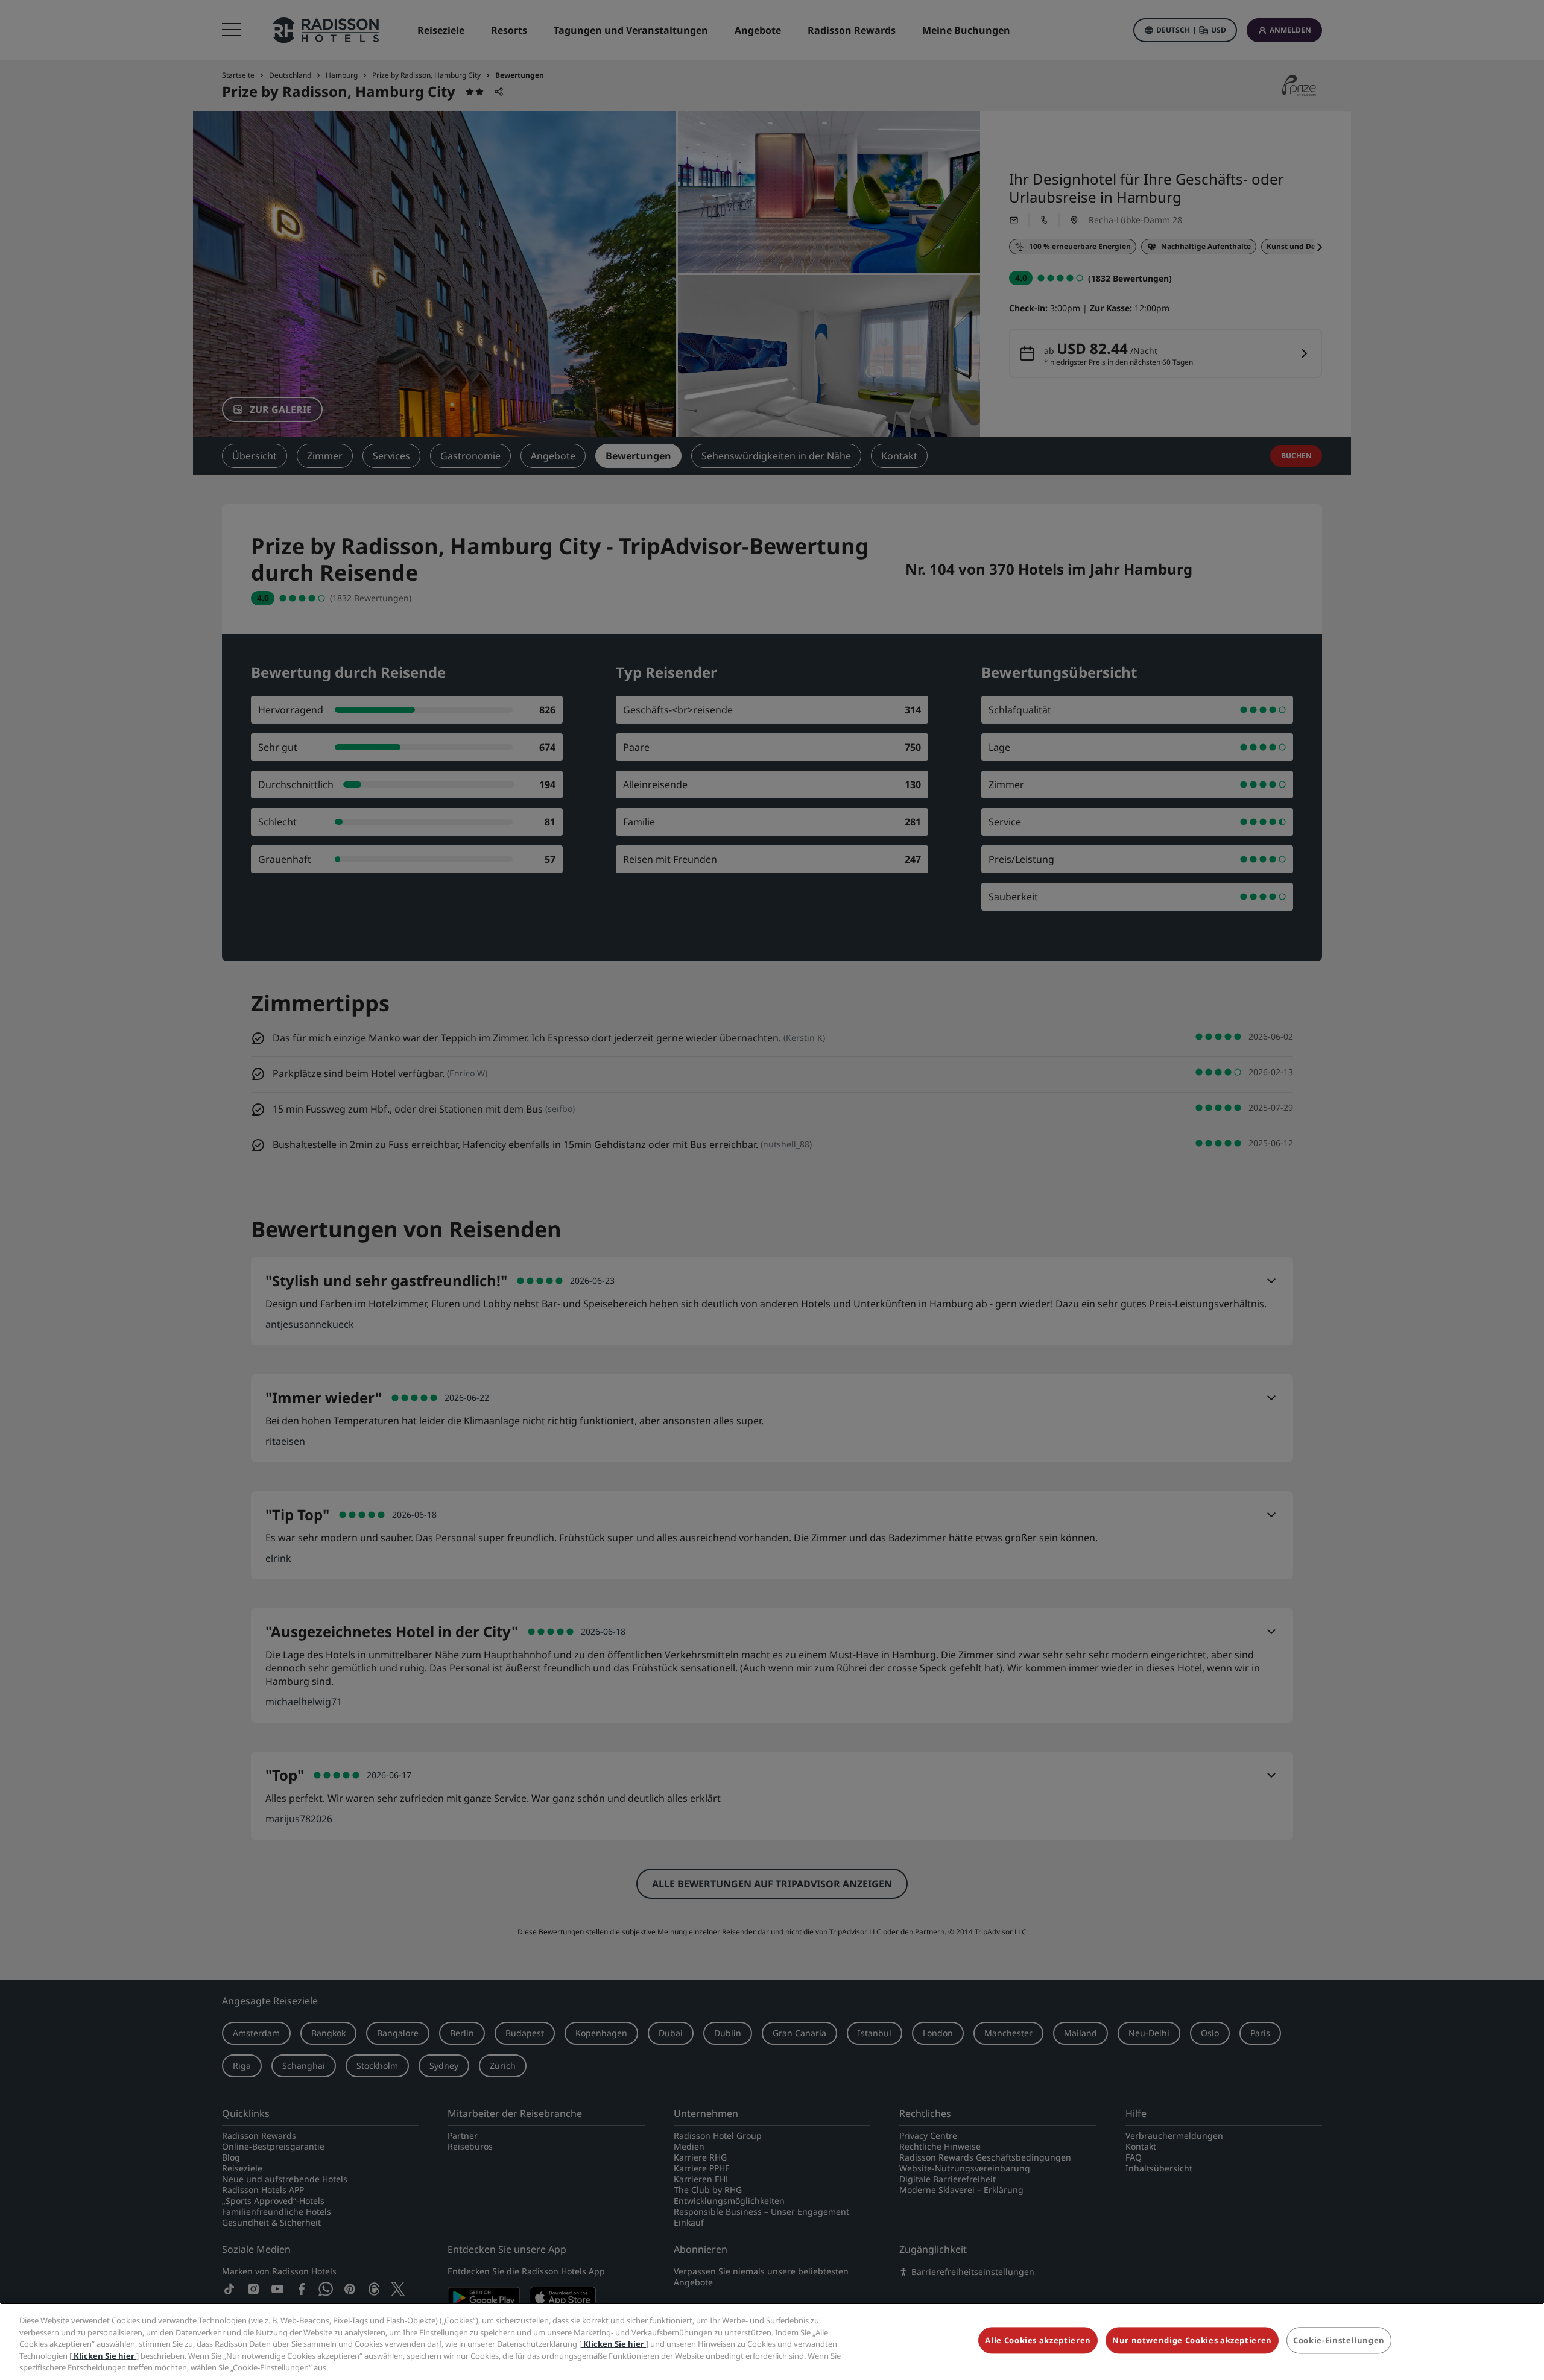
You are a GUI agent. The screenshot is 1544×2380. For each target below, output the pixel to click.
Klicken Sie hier (614, 2344)
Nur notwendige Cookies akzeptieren (1192, 2341)
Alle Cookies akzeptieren (1038, 2341)
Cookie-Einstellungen (1339, 2341)
